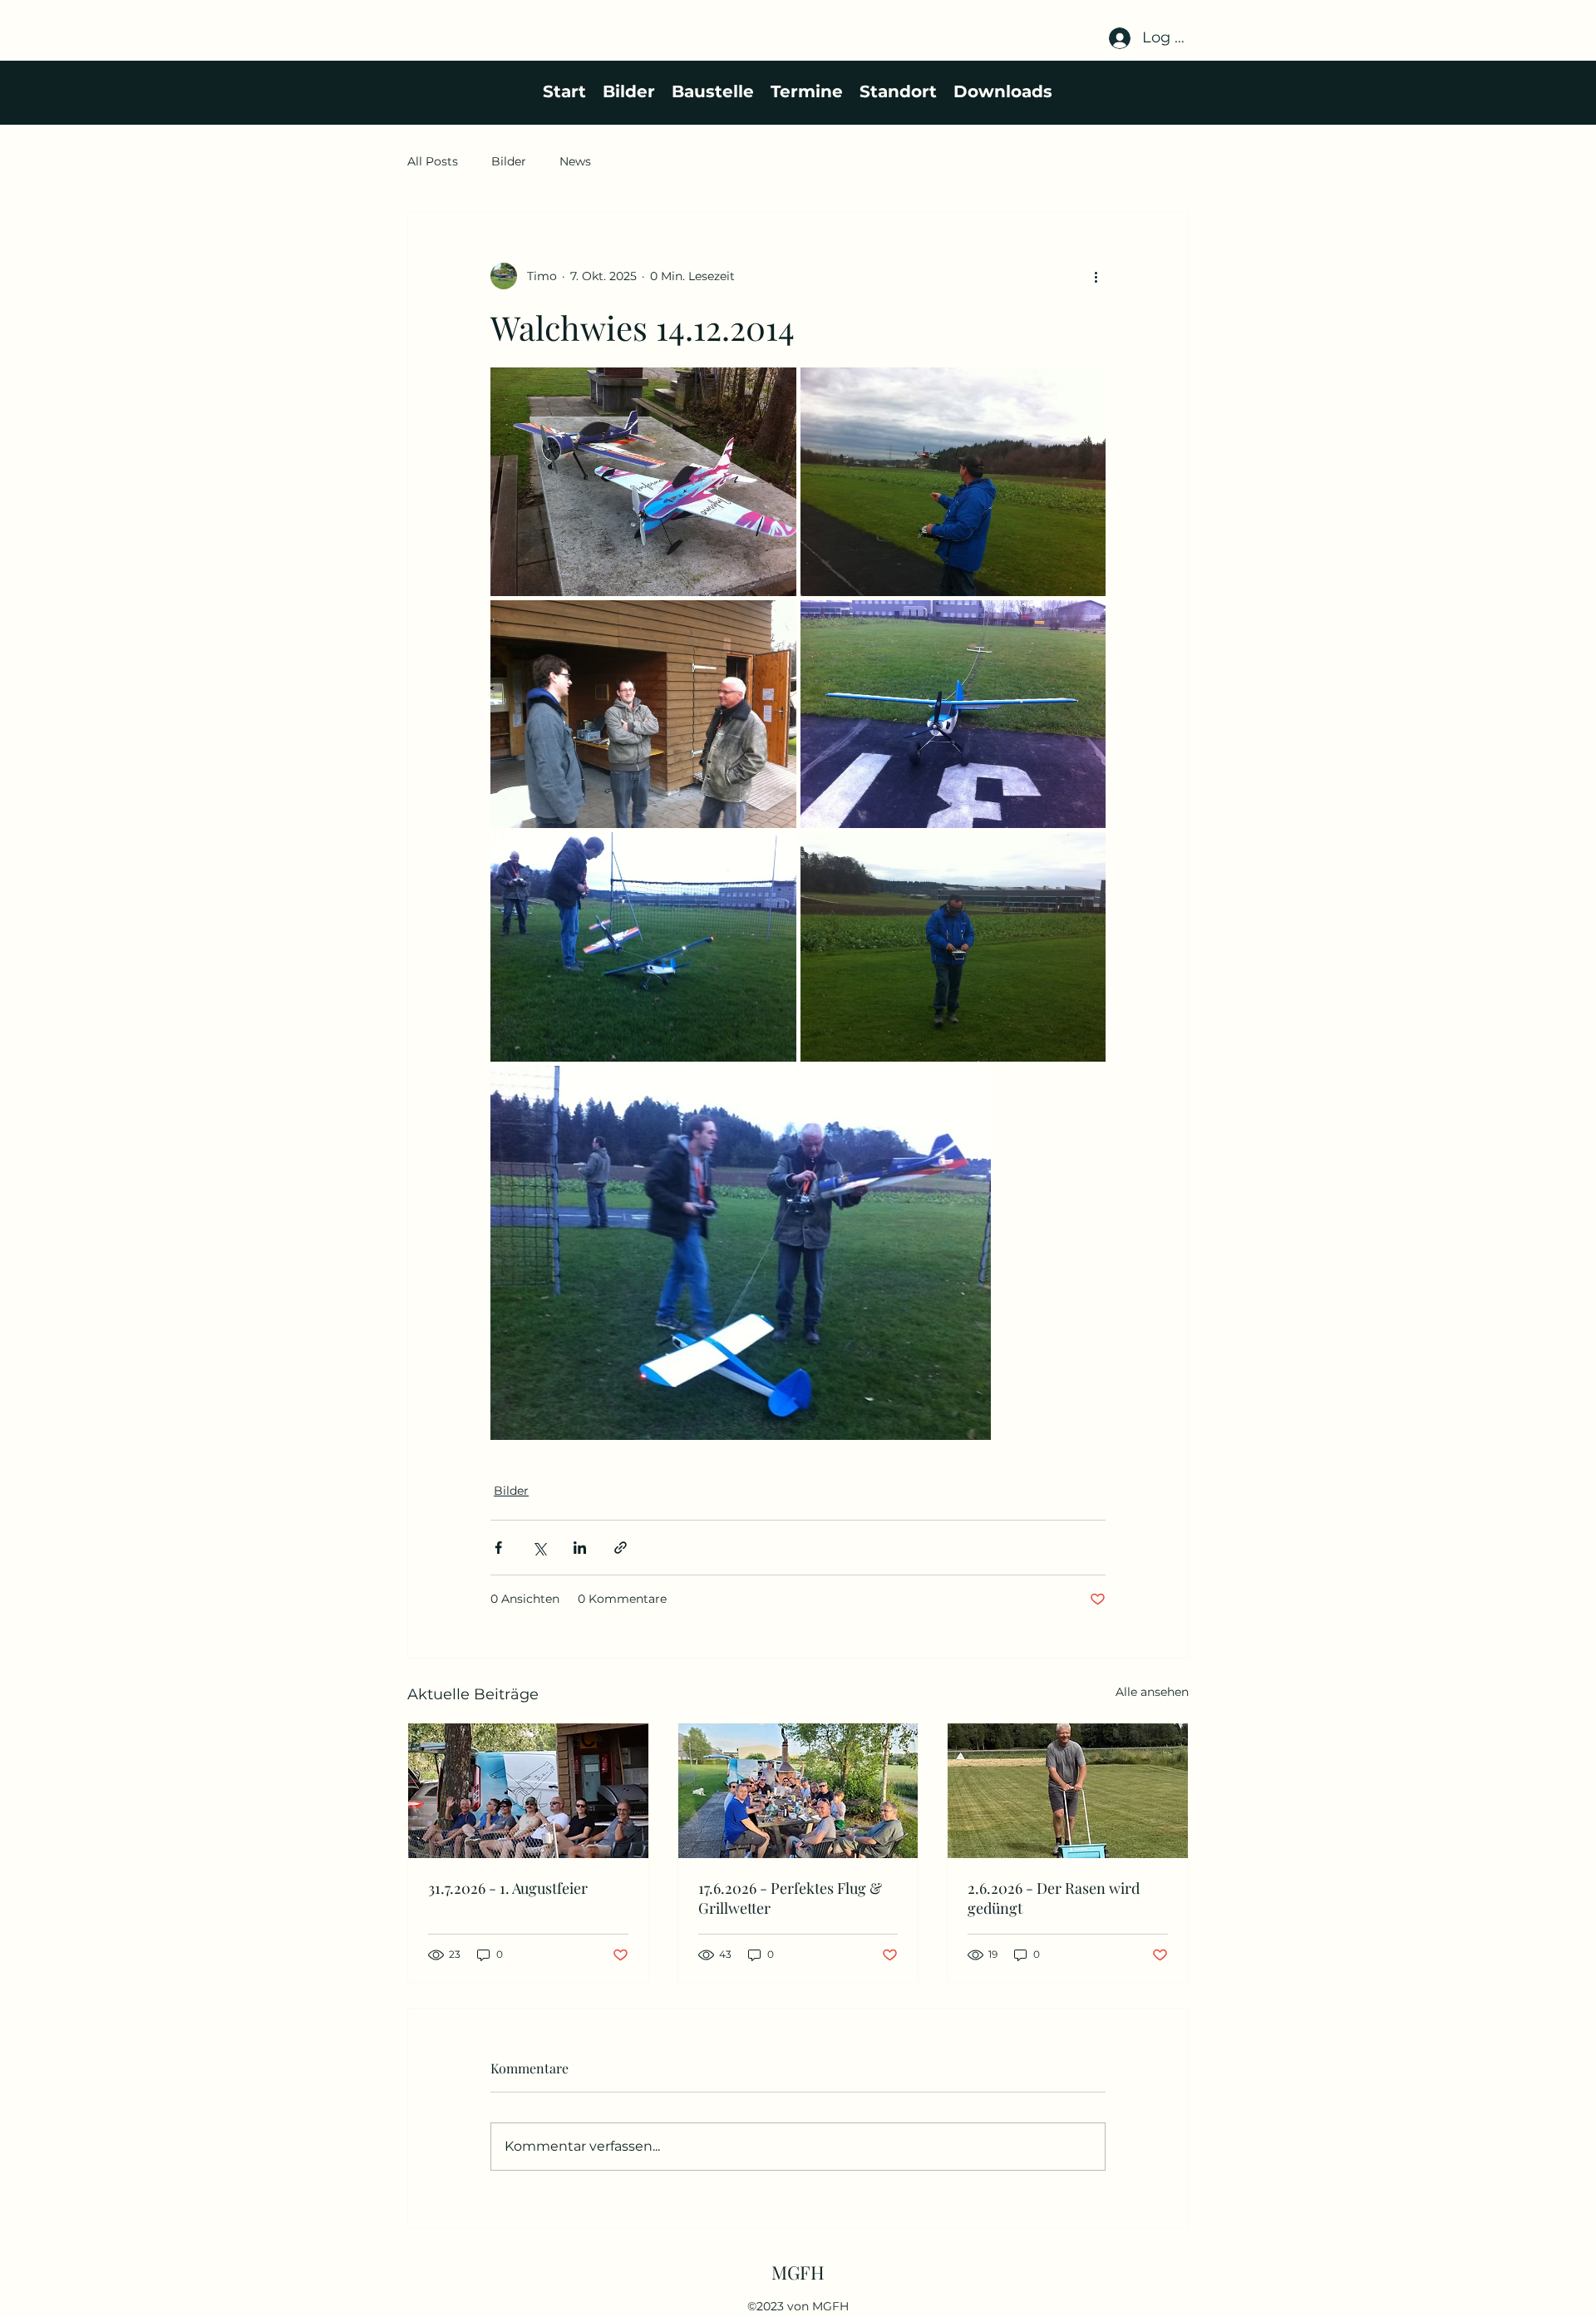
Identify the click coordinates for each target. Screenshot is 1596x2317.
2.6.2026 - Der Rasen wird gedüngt (1054, 1898)
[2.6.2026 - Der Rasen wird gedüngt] (1068, 1791)
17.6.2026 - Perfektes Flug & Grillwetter (790, 1898)
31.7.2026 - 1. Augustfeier (508, 1888)
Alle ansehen (1152, 1692)
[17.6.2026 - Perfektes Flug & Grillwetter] (798, 1791)
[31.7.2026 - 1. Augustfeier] (528, 1791)
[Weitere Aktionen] (1096, 276)
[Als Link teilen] (621, 1548)
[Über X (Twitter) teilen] (539, 1548)
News (575, 161)
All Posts (433, 161)
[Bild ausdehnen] (643, 482)
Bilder (509, 161)
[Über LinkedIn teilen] (580, 1548)
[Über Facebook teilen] (498, 1548)
